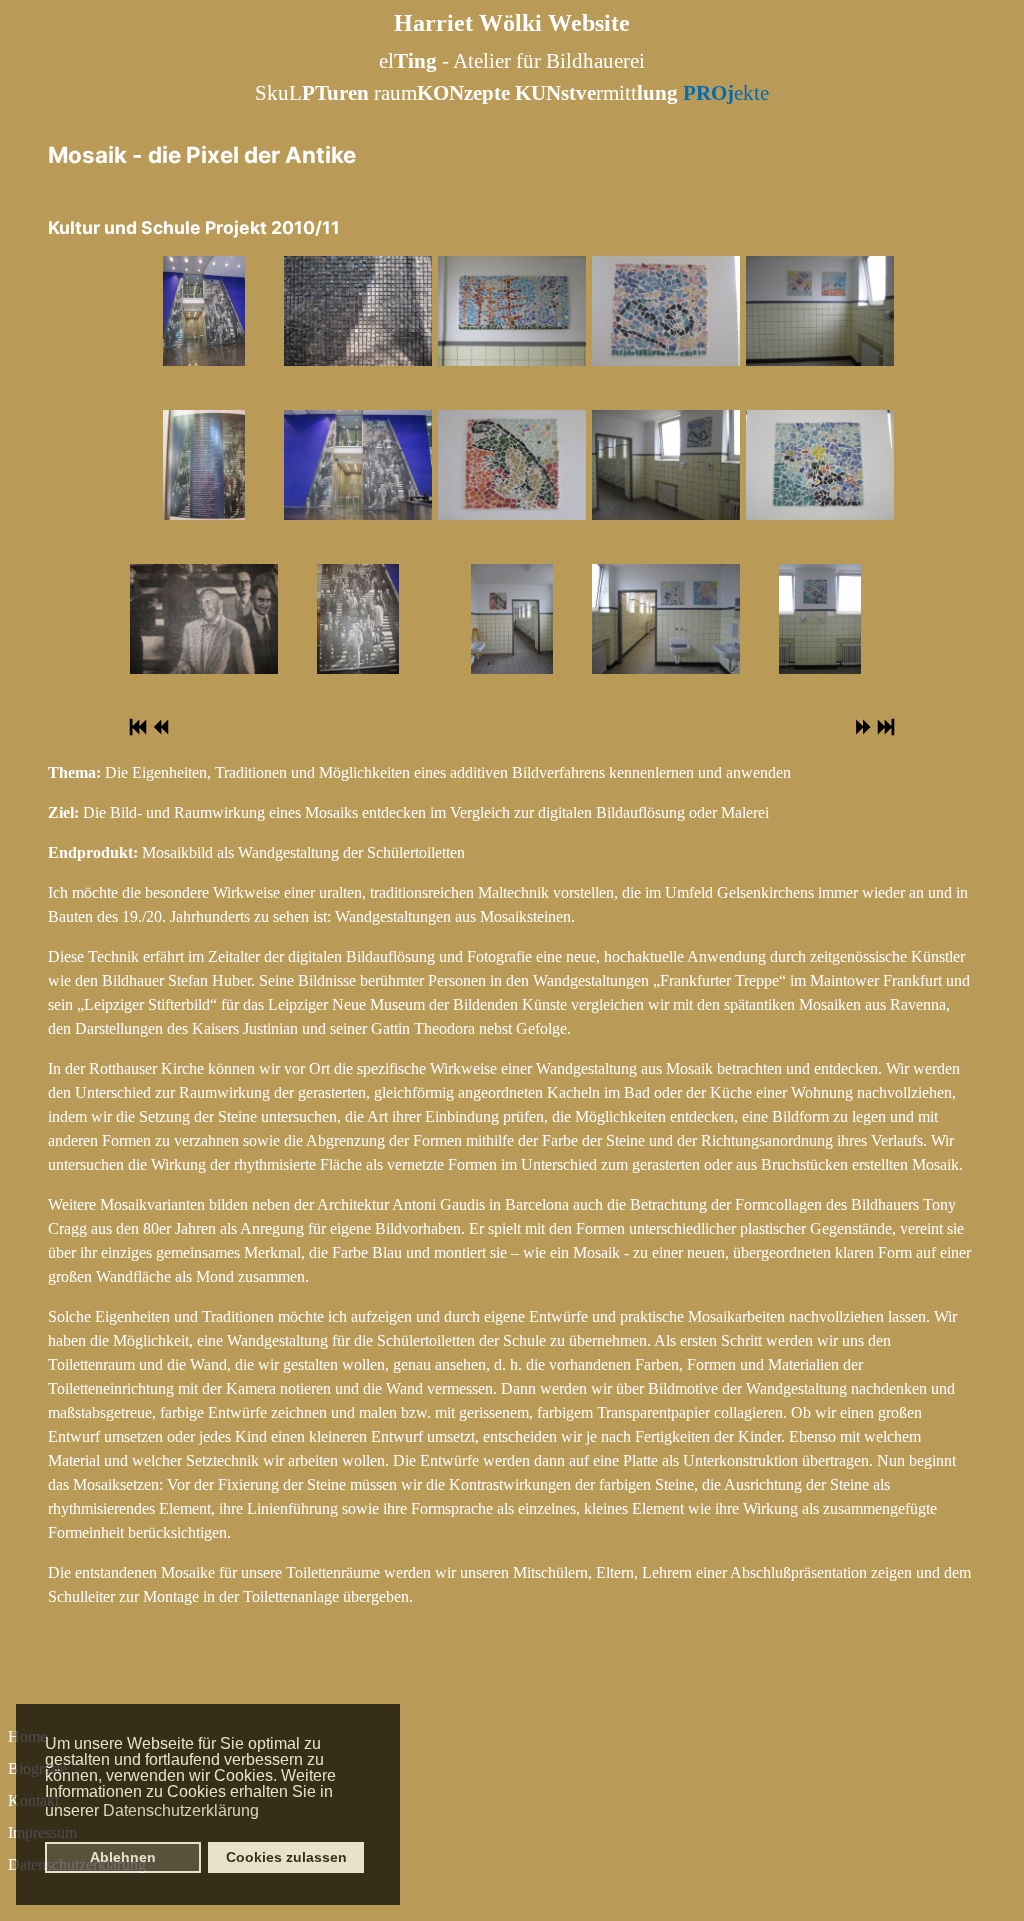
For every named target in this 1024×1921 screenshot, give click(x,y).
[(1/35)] (204, 311)
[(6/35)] (358, 619)
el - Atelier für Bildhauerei (512, 61)
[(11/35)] (665, 465)
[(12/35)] (665, 619)
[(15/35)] (820, 619)
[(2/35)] (204, 465)
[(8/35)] (511, 465)
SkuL (312, 93)
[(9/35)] (512, 619)
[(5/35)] (357, 465)
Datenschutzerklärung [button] (181, 1810)
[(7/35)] (511, 311)
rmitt (596, 93)
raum (442, 93)
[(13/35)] (819, 311)
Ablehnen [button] (123, 1857)
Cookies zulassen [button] (286, 1857)
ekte (726, 93)
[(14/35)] (819, 465)
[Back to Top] (989, 1884)
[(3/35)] (203, 619)
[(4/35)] (357, 311)
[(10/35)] (665, 311)
